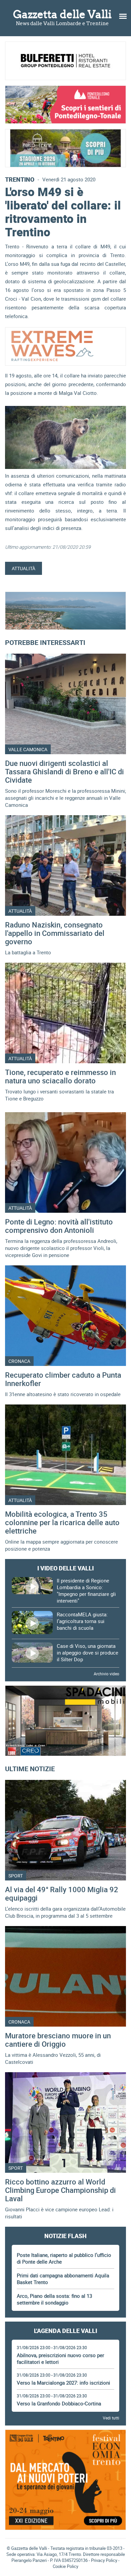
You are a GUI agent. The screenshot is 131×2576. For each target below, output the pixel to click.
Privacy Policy (104, 2560)
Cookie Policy (65, 2566)
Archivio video (106, 1674)
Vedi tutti (111, 2418)
